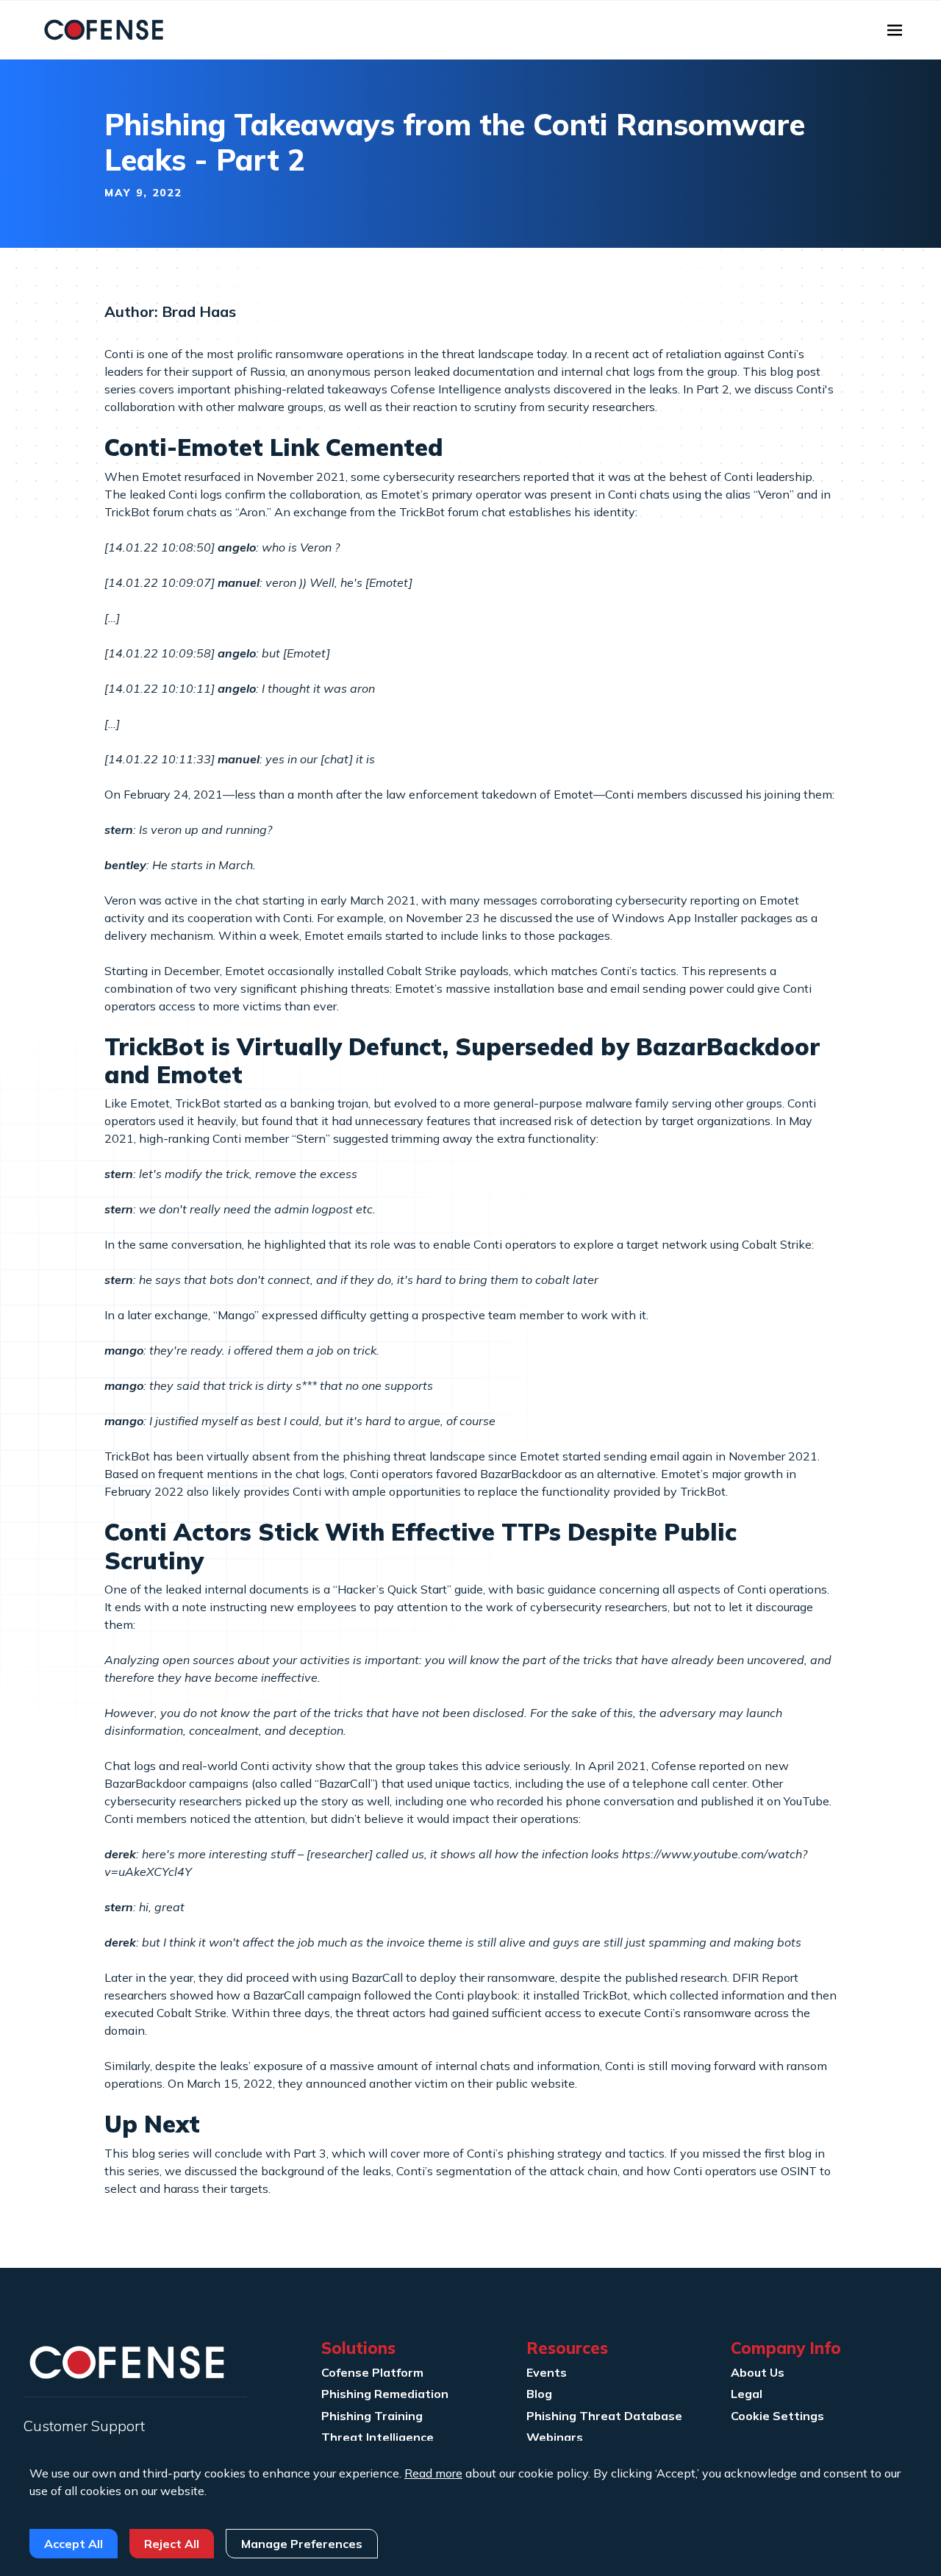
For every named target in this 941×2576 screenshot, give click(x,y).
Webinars (555, 2437)
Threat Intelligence (378, 2437)
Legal (747, 2394)
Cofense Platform (372, 2372)
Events (547, 2372)
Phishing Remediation (385, 2394)
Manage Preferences (302, 2544)
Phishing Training (372, 2416)
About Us (758, 2372)
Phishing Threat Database (604, 2416)
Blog (539, 2394)
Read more (433, 2473)
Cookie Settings (777, 2416)
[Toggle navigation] (895, 30)
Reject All (172, 2544)
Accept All (74, 2544)
